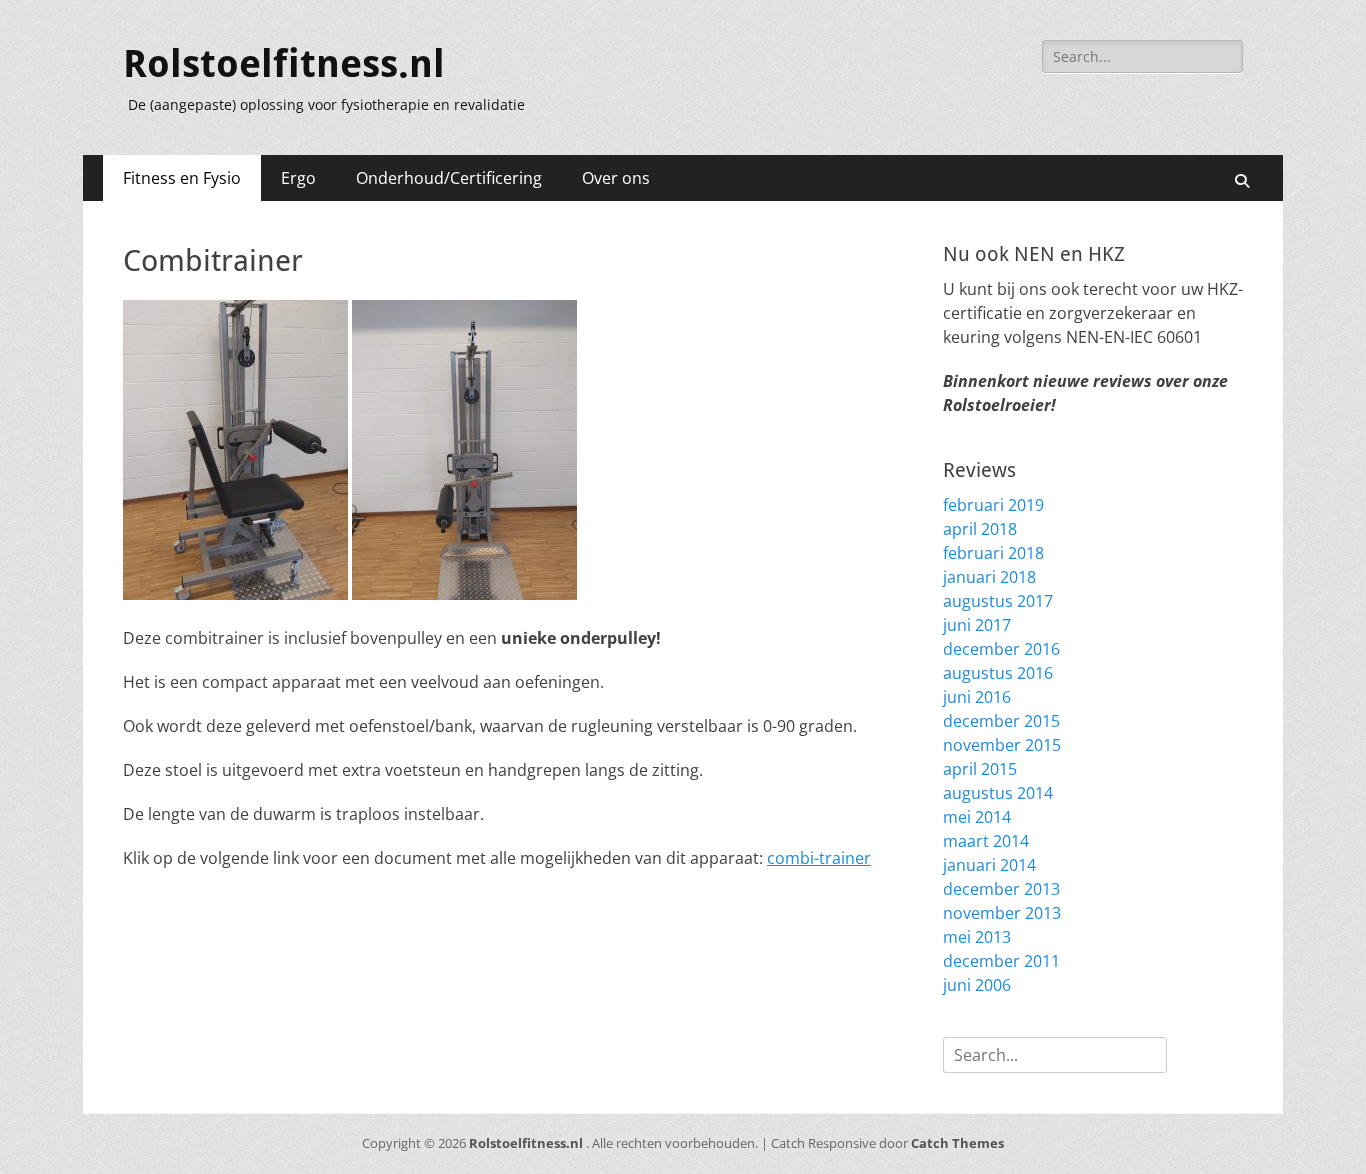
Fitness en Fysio (182, 178)
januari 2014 (989, 865)
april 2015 (980, 769)
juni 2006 (977, 985)
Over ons (616, 178)
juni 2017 (977, 625)
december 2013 (1001, 889)
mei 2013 (977, 937)
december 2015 (1001, 721)
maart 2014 (986, 841)
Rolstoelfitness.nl (284, 64)
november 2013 (1002, 913)
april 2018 (980, 529)
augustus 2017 (998, 601)
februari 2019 (993, 505)
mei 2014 (977, 817)
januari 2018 (989, 577)
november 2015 (1002, 745)
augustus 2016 (998, 673)
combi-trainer (819, 858)
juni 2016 (977, 697)
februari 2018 (993, 553)
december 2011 (1001, 961)
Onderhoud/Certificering (449, 178)
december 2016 (1001, 649)
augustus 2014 (998, 793)
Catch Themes (957, 1143)
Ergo (298, 178)
